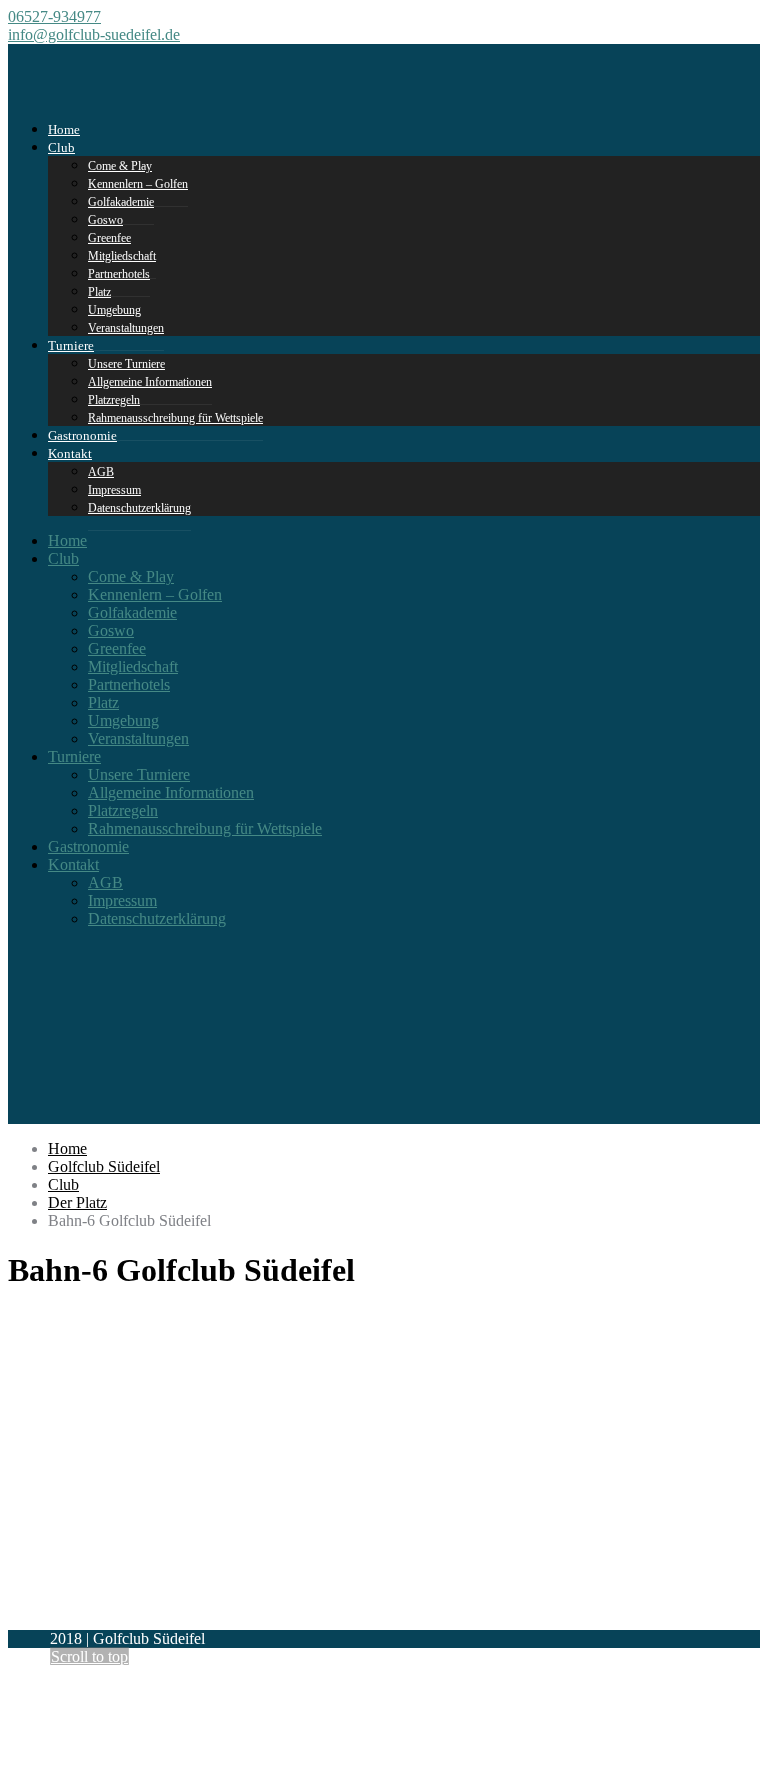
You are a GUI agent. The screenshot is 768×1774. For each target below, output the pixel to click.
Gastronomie (88, 846)
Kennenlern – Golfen (155, 594)
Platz (103, 702)
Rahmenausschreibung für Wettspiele (175, 418)
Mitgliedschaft (133, 666)
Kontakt (70, 453)
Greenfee (117, 648)
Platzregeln (123, 810)
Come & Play (131, 576)
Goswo (111, 630)
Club (61, 147)
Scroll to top (89, 1656)
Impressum (122, 900)
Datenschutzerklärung (139, 508)
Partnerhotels (119, 274)
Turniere (71, 345)
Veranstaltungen (126, 328)
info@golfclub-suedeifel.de (94, 34)
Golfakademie (132, 612)
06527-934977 (54, 16)
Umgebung (123, 720)
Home (67, 540)
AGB (105, 882)
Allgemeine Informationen (150, 382)
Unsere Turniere (139, 774)
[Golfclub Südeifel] (84, 88)
